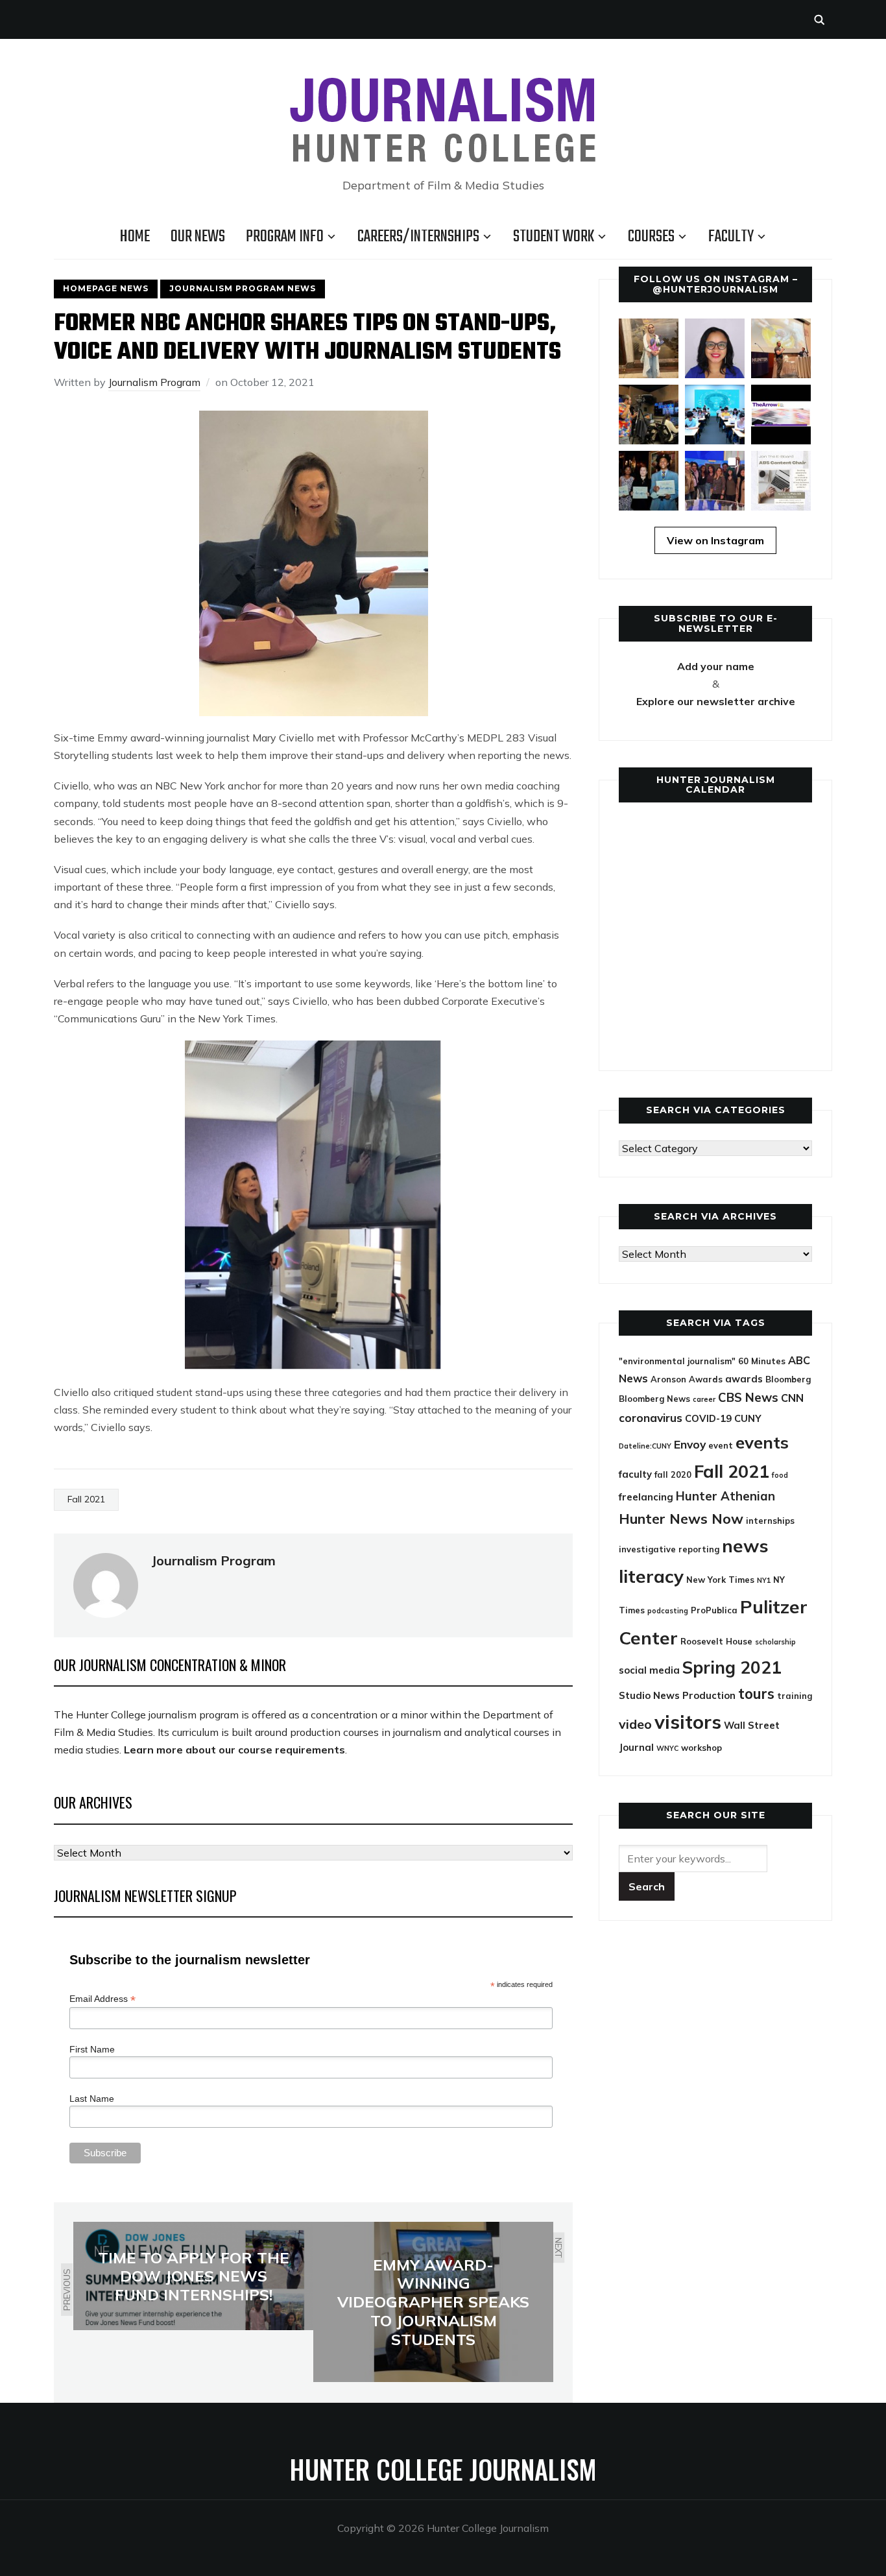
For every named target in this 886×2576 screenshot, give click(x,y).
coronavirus (651, 1418)
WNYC (667, 1748)
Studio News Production (677, 1695)
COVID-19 (708, 1418)
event (721, 1445)
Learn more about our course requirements (234, 1750)
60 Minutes (762, 1361)
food (780, 1475)
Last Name (92, 2099)
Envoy (690, 1444)
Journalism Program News (243, 288)
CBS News (748, 1397)
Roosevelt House (716, 1641)
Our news (198, 237)
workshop (701, 1748)
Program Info (285, 237)
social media (649, 1670)
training (795, 1696)
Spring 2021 (732, 1667)
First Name (92, 2049)
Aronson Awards (687, 1379)
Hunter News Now (681, 1518)
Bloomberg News (654, 1399)
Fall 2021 (86, 1499)
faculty (635, 1474)
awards (744, 1379)
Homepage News (106, 288)
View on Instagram (715, 540)
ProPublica (714, 1610)
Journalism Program (154, 382)
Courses (651, 237)
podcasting (668, 1611)
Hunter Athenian (725, 1496)
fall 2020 (673, 1475)
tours (756, 1694)
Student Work (554, 237)
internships (770, 1521)
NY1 (764, 1580)
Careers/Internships (418, 237)
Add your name (716, 666)
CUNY (748, 1418)
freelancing (646, 1497)
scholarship (775, 1642)
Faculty (731, 237)
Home (135, 237)
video (635, 1724)
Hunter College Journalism (443, 2469)
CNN (792, 1398)
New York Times (720, 1580)
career (704, 1399)
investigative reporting (669, 1549)
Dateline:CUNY (645, 1446)
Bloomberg (788, 1379)
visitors (688, 1722)
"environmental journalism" (677, 1361)
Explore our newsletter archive (716, 701)
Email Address (102, 1999)
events (762, 1442)
